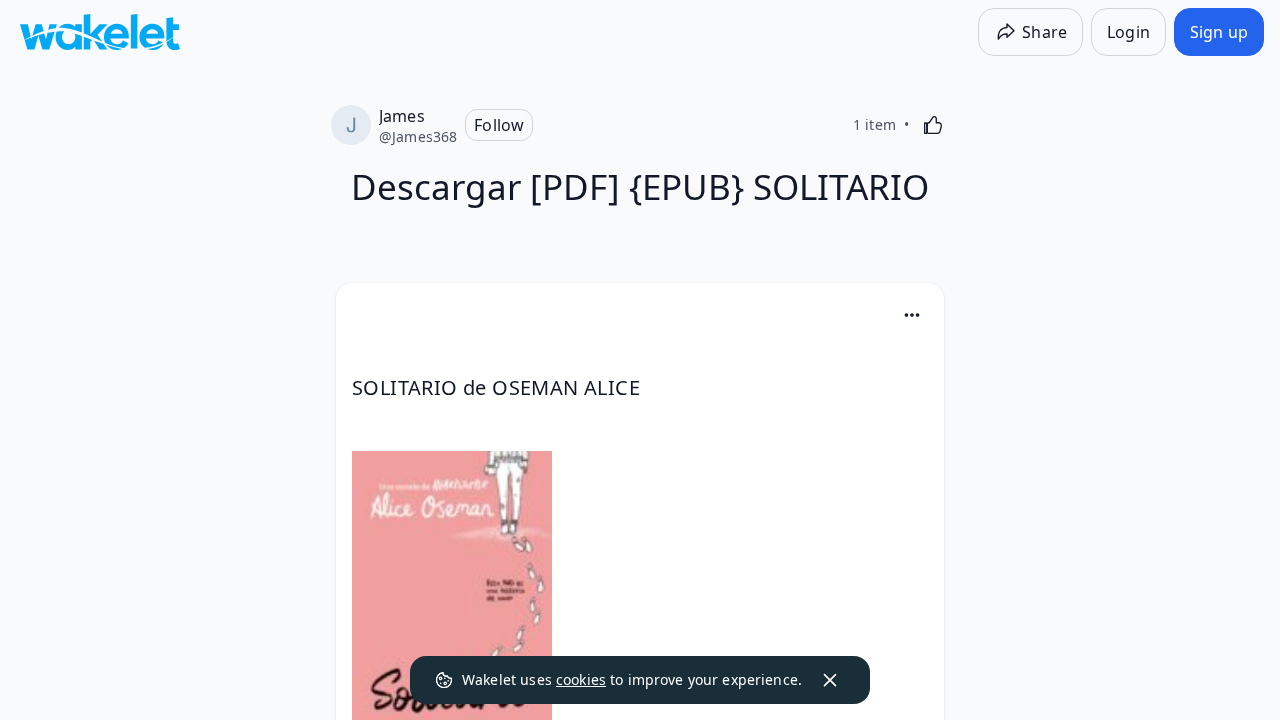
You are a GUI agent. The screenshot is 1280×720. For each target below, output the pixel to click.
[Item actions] (912, 315)
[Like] (933, 125)
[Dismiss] (830, 680)
